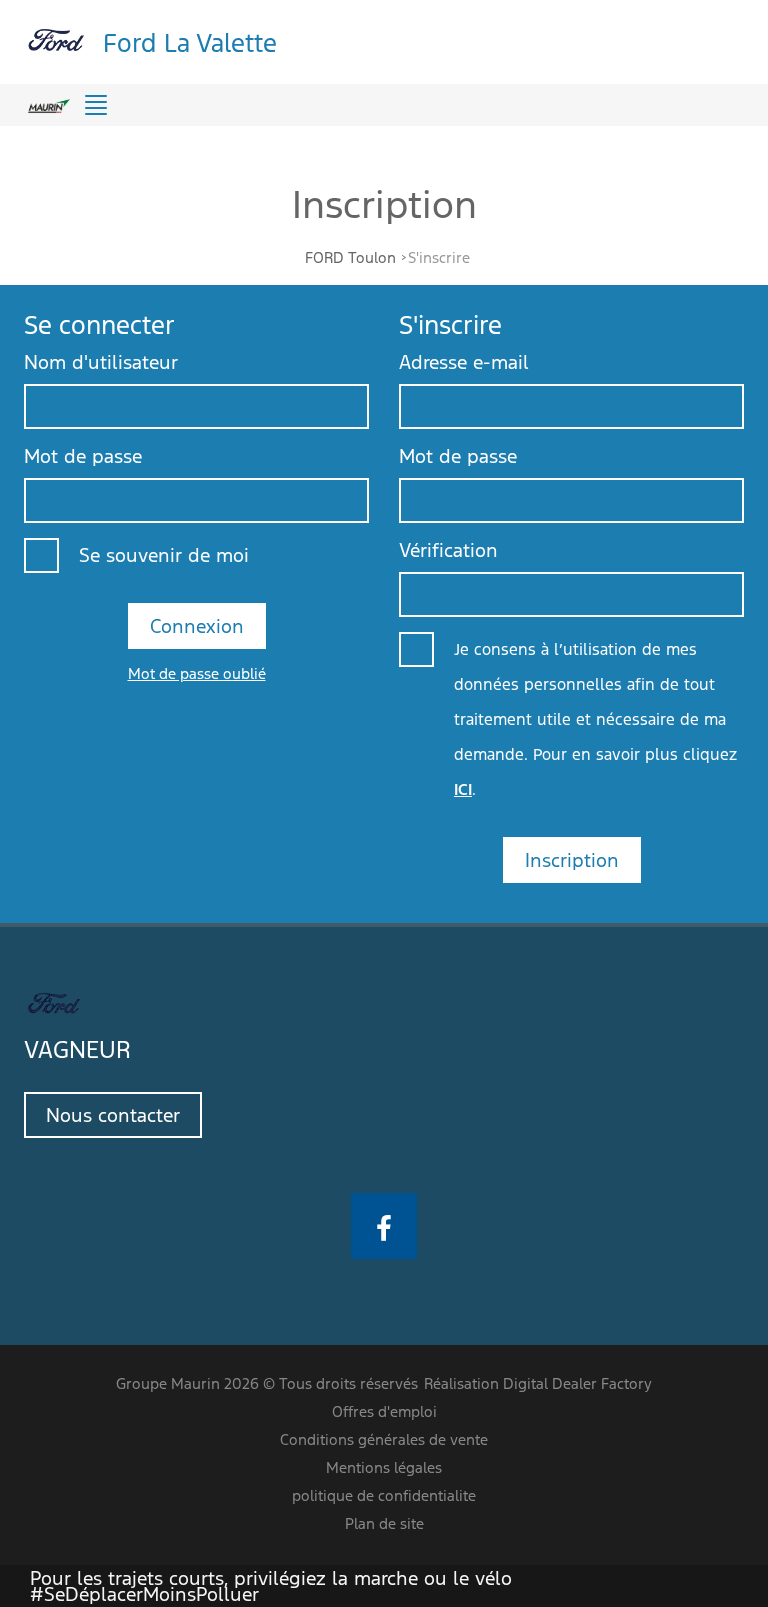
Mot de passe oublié (197, 673)
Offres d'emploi (384, 1411)
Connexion (197, 626)
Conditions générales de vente (384, 1439)
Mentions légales (384, 1467)
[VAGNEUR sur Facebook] (384, 1226)
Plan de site (384, 1523)
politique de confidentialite (384, 1495)
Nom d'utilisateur (101, 362)
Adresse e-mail (464, 362)
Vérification (448, 550)
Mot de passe (83, 456)
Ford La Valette (190, 41)
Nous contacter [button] (113, 1115)
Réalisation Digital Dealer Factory (538, 1383)
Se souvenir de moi (164, 555)
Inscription (572, 860)
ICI (463, 789)
